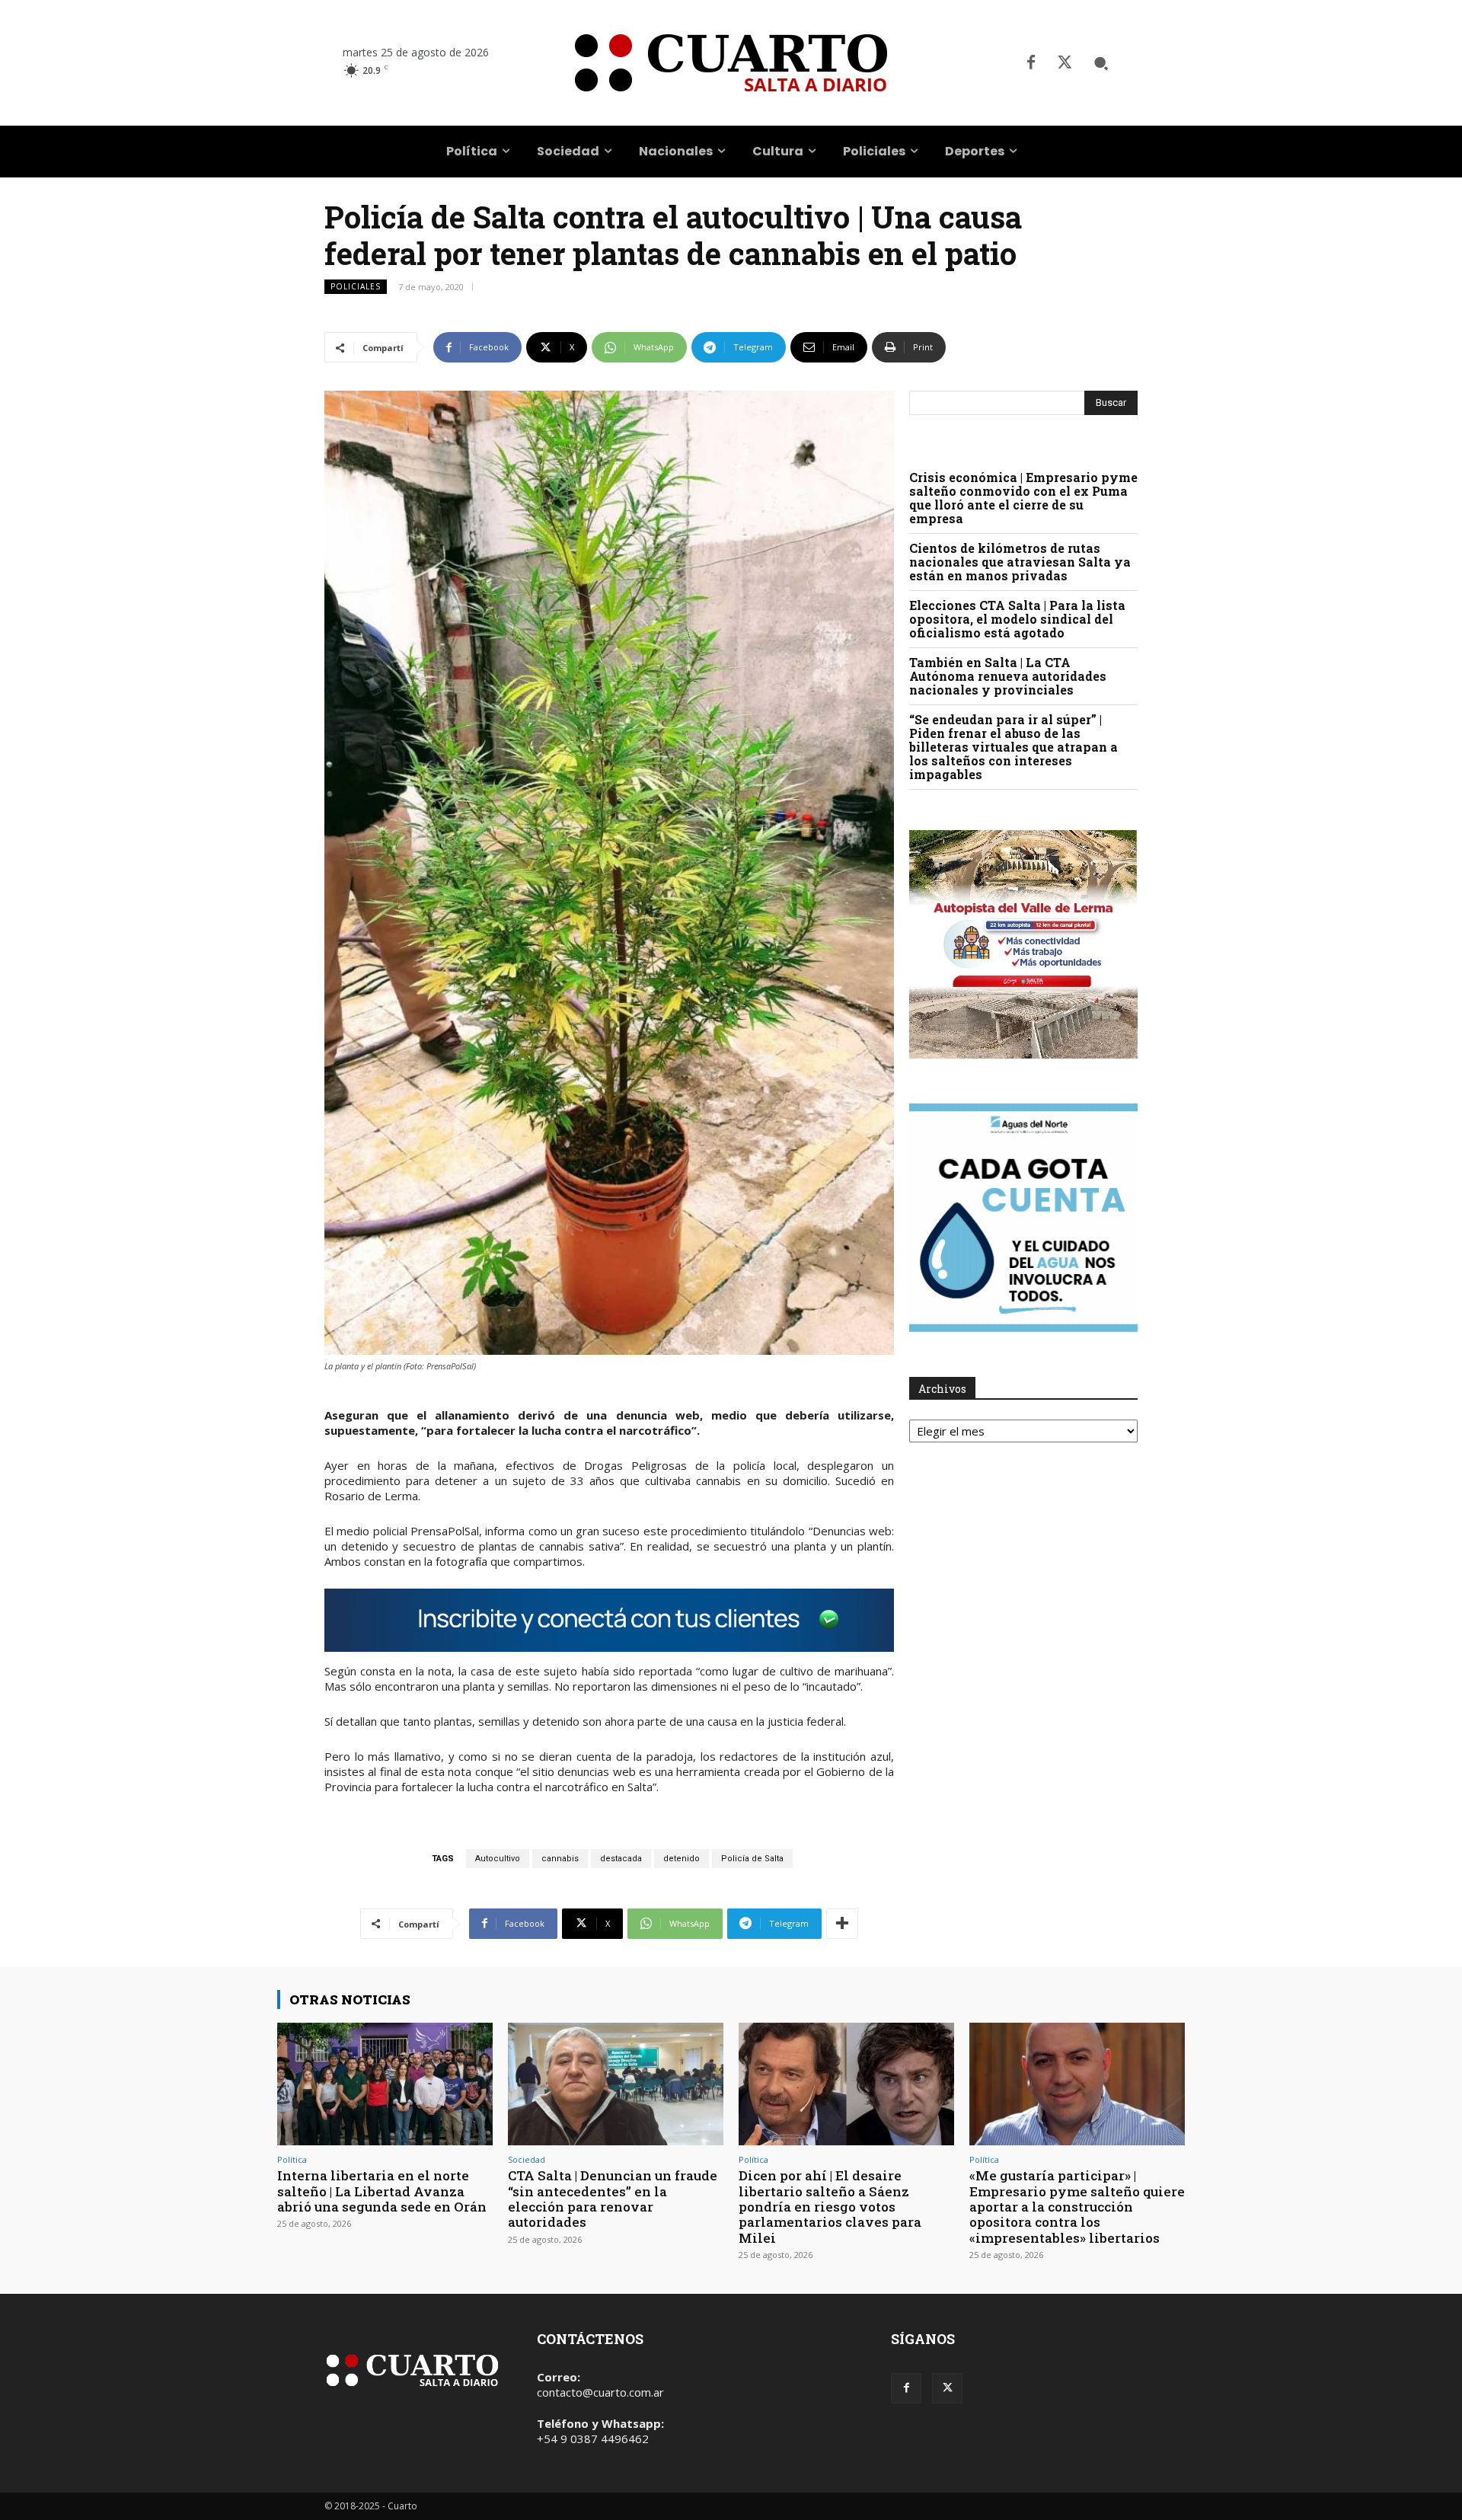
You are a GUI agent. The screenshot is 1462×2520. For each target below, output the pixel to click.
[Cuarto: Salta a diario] (731, 63)
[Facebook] (1031, 63)
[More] (842, 1924)
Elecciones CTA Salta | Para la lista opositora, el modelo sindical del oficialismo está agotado (1017, 619)
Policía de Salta (752, 1859)
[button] (1101, 63)
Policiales (356, 286)
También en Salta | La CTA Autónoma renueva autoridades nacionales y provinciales (1008, 676)
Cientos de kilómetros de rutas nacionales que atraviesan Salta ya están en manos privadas (1020, 562)
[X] (1065, 63)
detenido (682, 1859)
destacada (621, 1859)
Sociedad (527, 2159)
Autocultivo (498, 1859)
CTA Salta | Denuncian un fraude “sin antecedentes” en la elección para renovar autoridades (613, 2199)
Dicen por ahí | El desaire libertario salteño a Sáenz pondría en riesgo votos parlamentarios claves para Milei (830, 2207)
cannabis (560, 1859)
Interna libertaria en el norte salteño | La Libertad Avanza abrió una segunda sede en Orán (382, 2191)
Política (292, 2159)
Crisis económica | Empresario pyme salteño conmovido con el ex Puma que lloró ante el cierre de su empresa (1023, 498)
